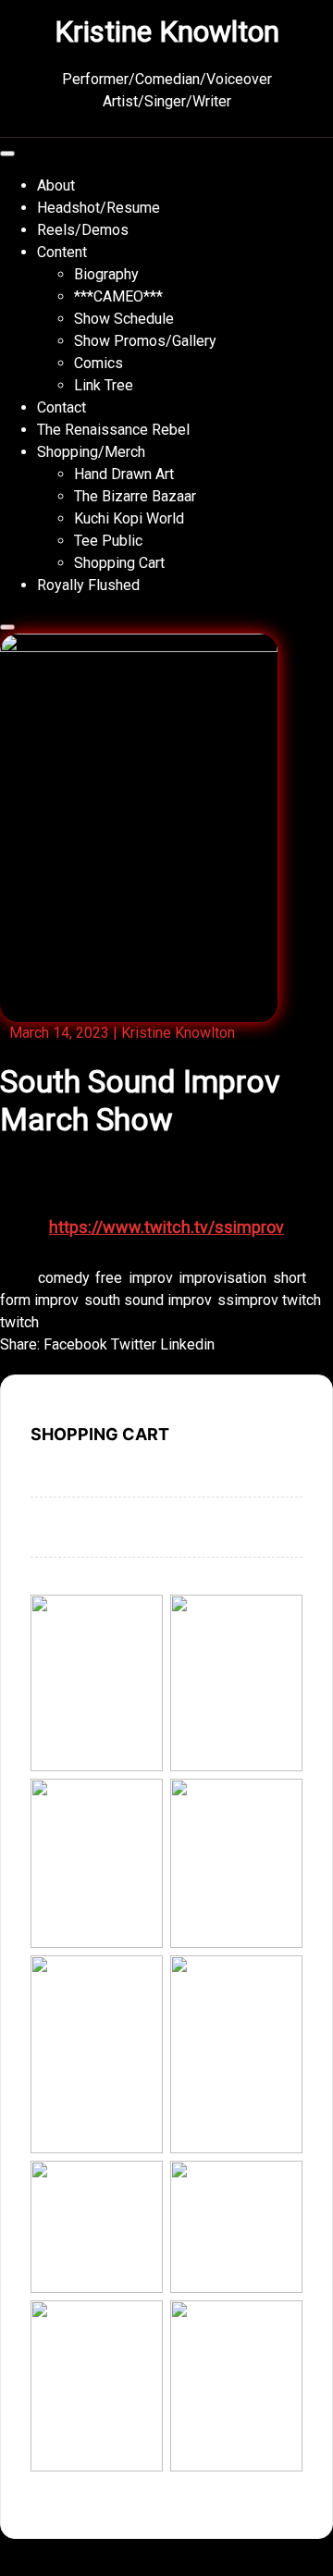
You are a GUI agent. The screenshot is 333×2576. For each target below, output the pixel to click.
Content (62, 252)
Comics (99, 363)
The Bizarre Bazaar (135, 496)
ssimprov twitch (269, 1300)
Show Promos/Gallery (145, 341)
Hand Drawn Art (124, 474)
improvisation (222, 1278)
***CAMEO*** (118, 296)
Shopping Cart (119, 563)
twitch (19, 1322)
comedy (63, 1278)
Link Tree (104, 385)
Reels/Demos (83, 230)
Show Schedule (124, 319)
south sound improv (148, 1300)
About (56, 185)
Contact (62, 407)
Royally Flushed (88, 585)
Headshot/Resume (99, 208)
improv (150, 1278)
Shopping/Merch (91, 452)
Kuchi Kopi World (129, 518)
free (109, 1278)
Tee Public (108, 541)
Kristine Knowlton (167, 31)
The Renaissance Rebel (113, 430)
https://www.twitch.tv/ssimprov (166, 1227)
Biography (106, 274)
